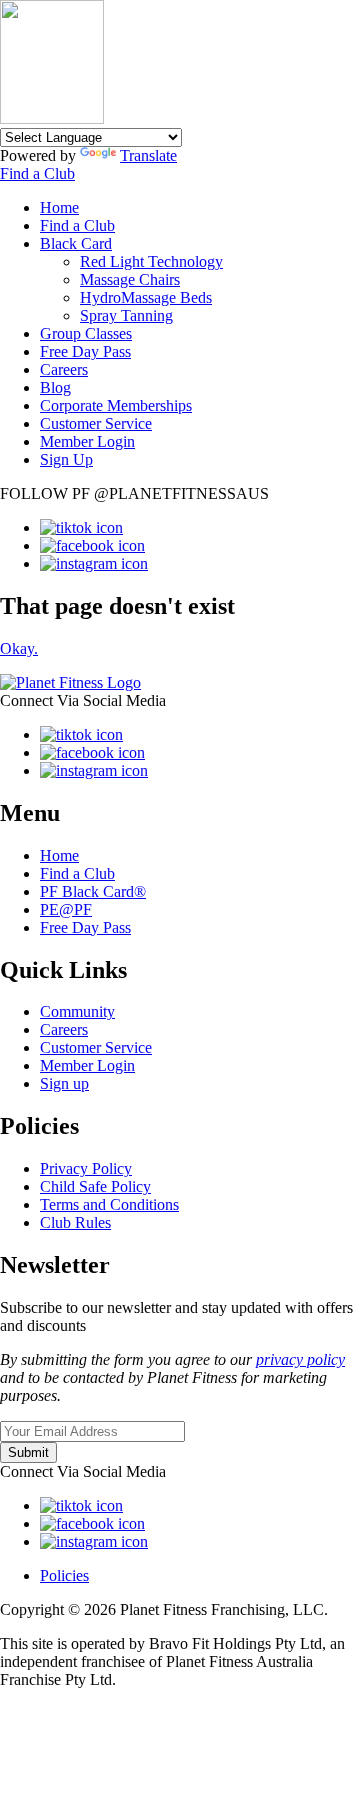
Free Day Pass (85, 351)
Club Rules (75, 1222)
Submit (28, 1452)
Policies (64, 1575)
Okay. (19, 648)
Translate (148, 155)
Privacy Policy (86, 1168)
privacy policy (300, 1359)
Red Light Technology (151, 261)
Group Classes (86, 333)
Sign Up (66, 459)
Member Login (87, 441)
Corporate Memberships (116, 405)
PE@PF (66, 909)
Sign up (64, 1083)
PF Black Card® (93, 891)
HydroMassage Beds (146, 297)
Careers (64, 369)
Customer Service (96, 423)
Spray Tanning (126, 315)
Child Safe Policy (95, 1186)
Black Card (76, 243)
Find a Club (37, 173)
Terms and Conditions (109, 1204)
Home (59, 207)
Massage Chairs (130, 279)
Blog (55, 387)
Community (77, 1011)
